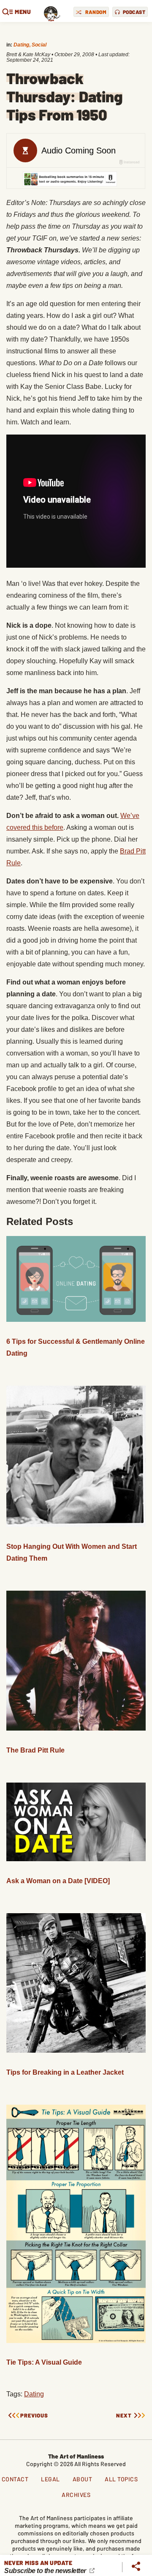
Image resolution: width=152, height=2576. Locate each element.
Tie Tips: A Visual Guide (44, 2362)
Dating (21, 45)
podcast (134, 12)
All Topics (121, 2479)
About (83, 2479)
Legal (50, 2479)
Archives (76, 2495)
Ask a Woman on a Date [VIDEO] (58, 1881)
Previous (34, 2416)
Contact (15, 2479)
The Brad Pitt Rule (35, 1750)
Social (39, 45)
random (96, 12)
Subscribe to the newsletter (46, 2571)
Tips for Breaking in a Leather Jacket (65, 2072)
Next (124, 2416)
